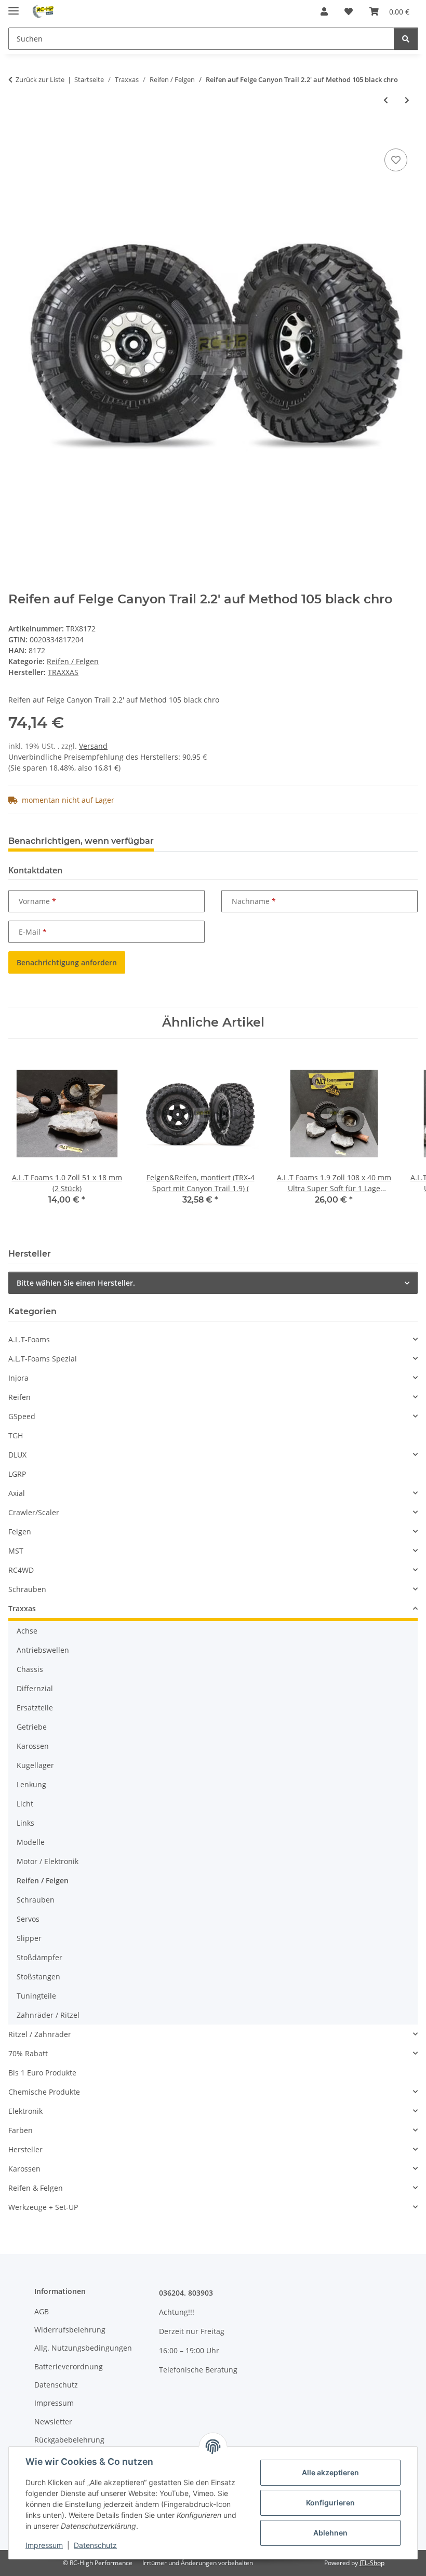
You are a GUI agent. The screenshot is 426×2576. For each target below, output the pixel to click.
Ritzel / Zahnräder (40, 2034)
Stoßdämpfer (39, 1957)
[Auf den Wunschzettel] (396, 160)
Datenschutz (95, 2545)
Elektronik (25, 2111)
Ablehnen (330, 2533)
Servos (28, 1919)
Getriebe (32, 1727)
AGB (42, 2311)
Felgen (20, 1532)
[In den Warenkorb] (17, 134)
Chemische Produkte (44, 2092)
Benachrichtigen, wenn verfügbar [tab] (81, 841)
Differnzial (35, 1688)
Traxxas (22, 1608)
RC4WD (21, 1570)
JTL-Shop (372, 2563)
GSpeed (22, 1416)
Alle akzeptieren (330, 2472)
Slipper (29, 1938)
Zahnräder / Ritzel (48, 2015)
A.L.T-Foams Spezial (43, 1359)
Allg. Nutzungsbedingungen (83, 2348)
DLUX (17, 1455)
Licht (25, 1804)
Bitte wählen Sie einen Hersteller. (76, 1283)
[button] (324, 11)
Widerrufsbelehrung (70, 2330)
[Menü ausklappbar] (14, 6)
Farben (21, 2130)
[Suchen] (406, 39)
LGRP (17, 1474)
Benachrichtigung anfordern (67, 962)
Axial (17, 1493)
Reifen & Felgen (36, 2188)
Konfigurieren (330, 2503)
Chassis (30, 1669)
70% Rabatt (28, 2053)
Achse (27, 1631)
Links (25, 1823)
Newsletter (53, 2422)
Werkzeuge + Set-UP (43, 2207)
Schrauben (27, 1589)
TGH (16, 1435)
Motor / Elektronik (48, 1861)
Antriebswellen (43, 1650)
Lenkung (31, 1784)
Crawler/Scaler (34, 1512)
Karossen (33, 1746)
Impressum (44, 2545)
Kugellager (35, 1765)
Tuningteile (36, 1996)
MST (16, 1551)
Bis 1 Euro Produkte (42, 2073)
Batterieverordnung (69, 2366)
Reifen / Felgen (73, 661)
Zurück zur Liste (40, 79)
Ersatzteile (35, 1708)
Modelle (31, 1842)
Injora (18, 1378)
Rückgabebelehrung (69, 2440)
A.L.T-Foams (29, 1339)
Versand (93, 746)
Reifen (19, 1397)
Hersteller (25, 2149)
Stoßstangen (38, 1977)
